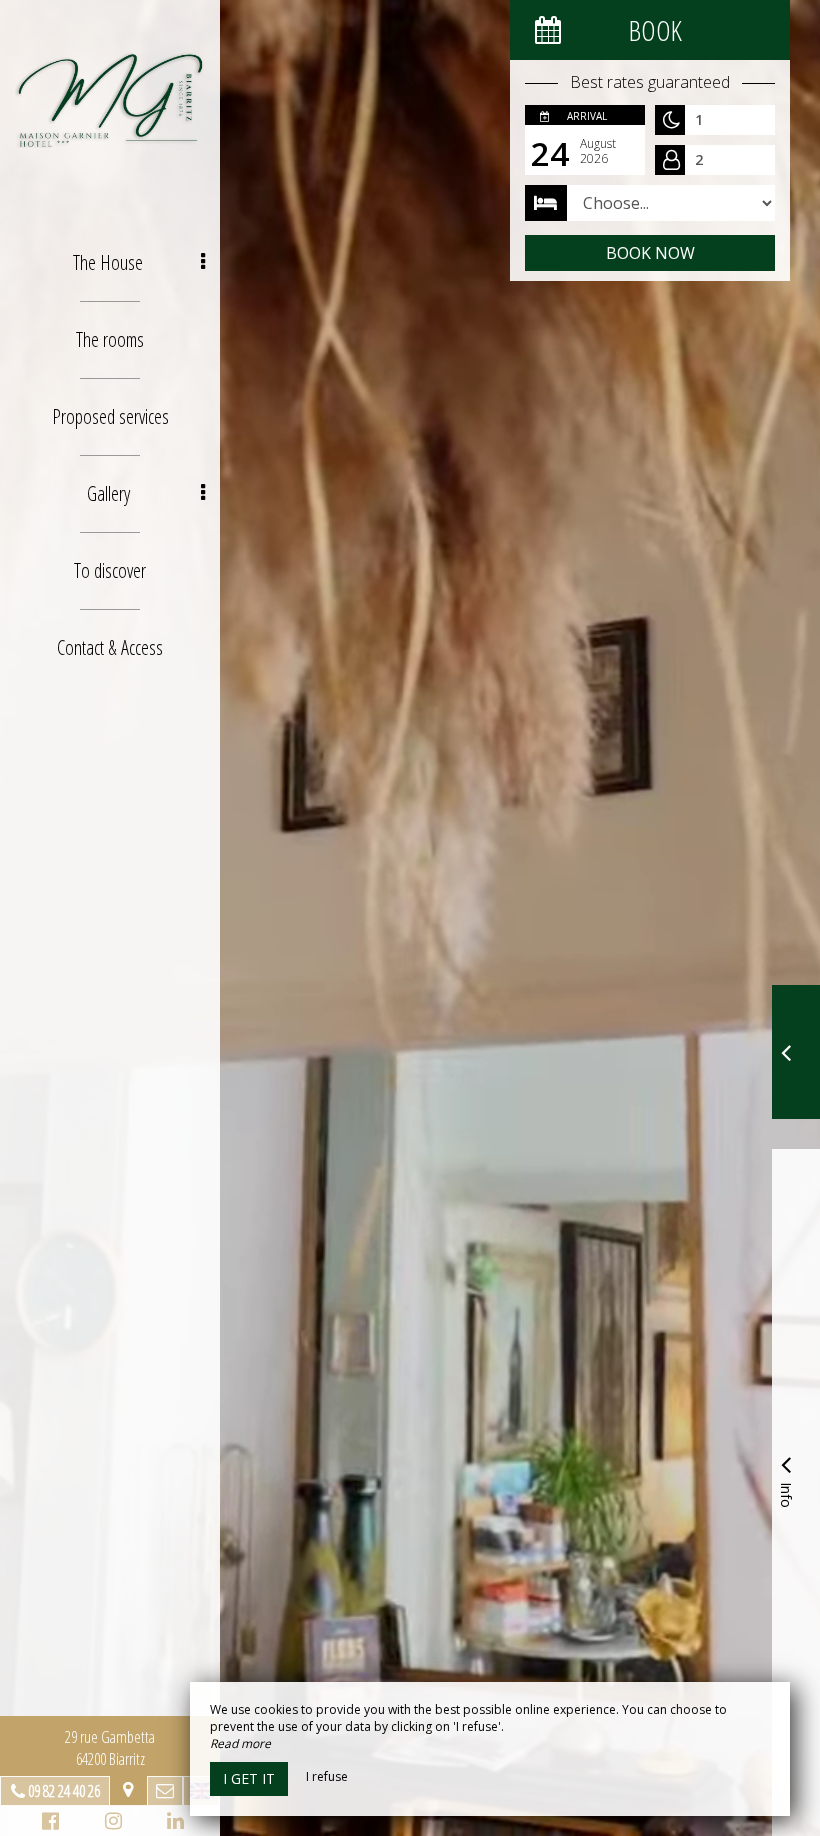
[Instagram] (110, 1823)
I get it (249, 1778)
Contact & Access (110, 647)
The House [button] (108, 262)
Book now (650, 253)
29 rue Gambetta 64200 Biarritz (110, 1748)
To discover (110, 570)
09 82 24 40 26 (64, 1791)
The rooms (110, 339)
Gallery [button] (108, 493)
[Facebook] (47, 1823)
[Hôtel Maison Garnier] (110, 100)
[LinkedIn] (172, 1823)
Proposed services (110, 416)
